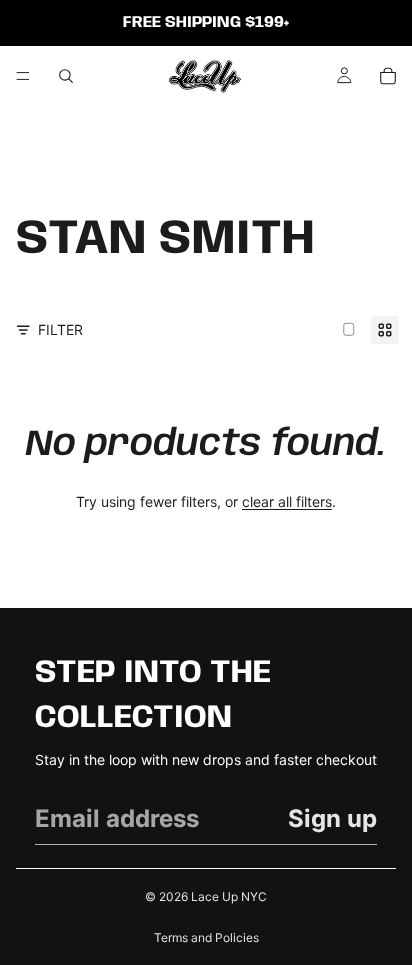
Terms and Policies (206, 937)
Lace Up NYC (229, 896)
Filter (60, 329)
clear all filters (287, 501)
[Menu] (23, 76)
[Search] (66, 76)
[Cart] (388, 76)
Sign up (332, 818)
